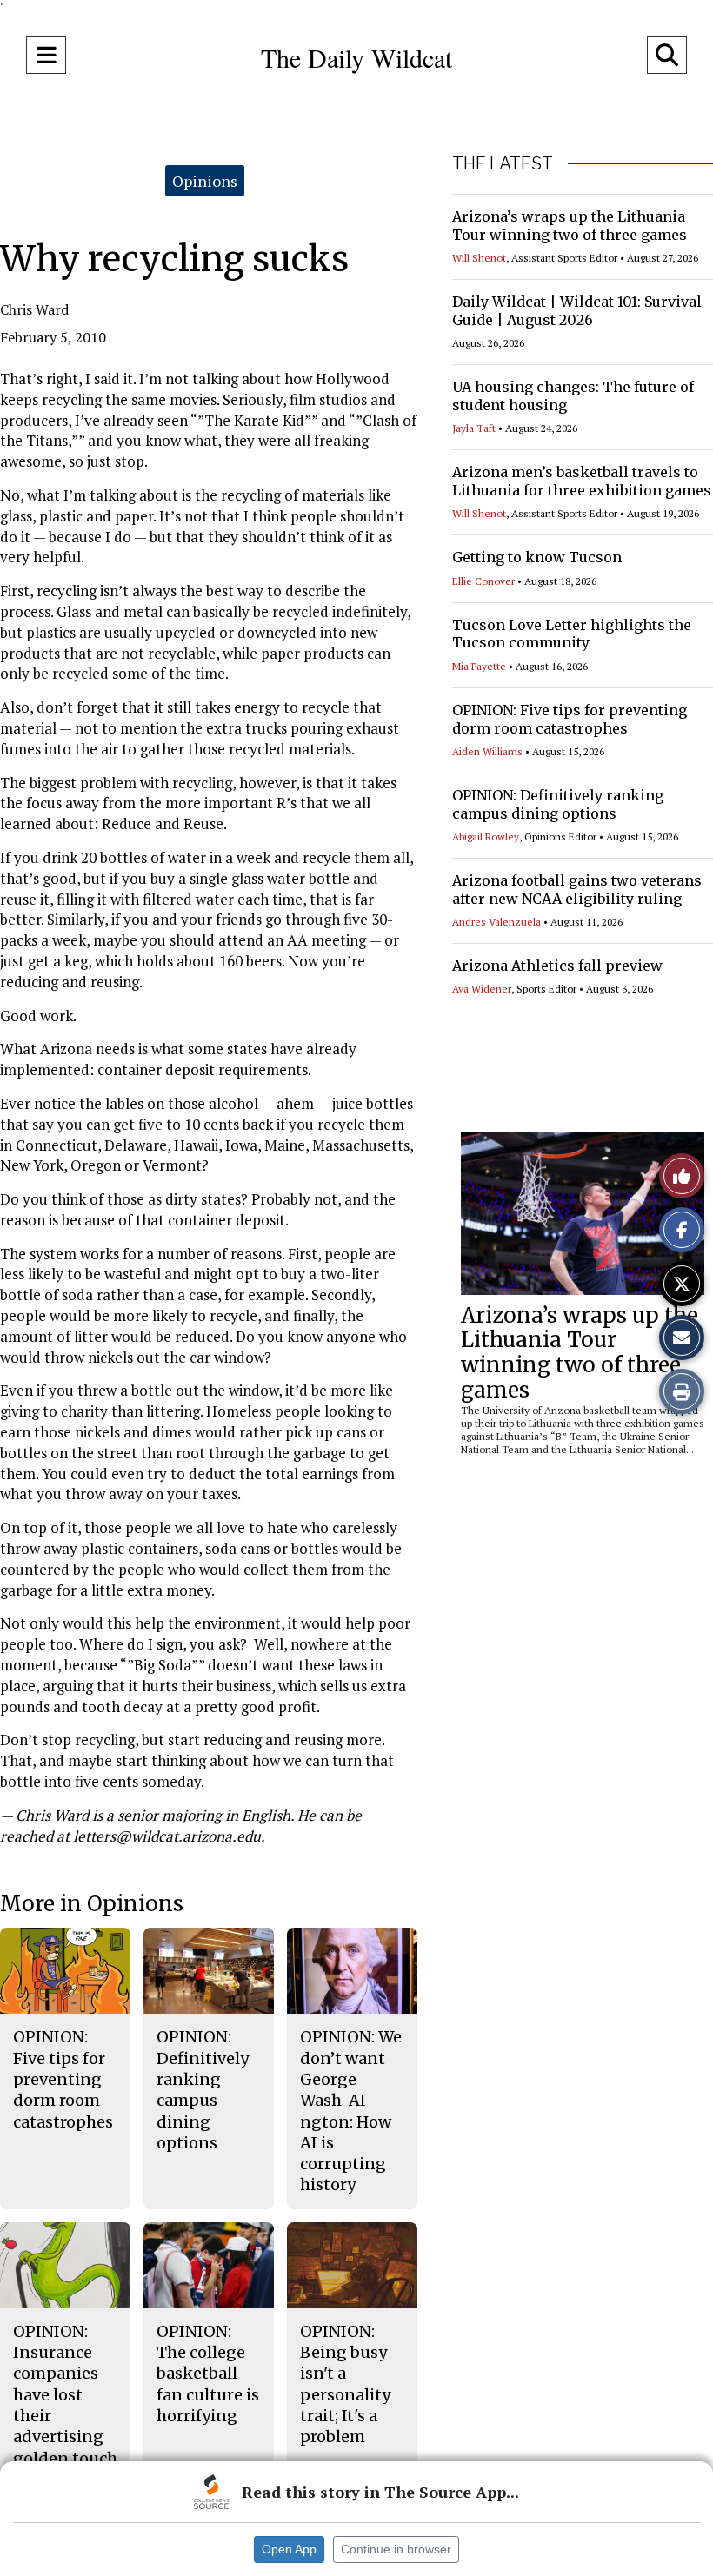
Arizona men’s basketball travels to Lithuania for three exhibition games (582, 481)
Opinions (205, 181)
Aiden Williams (487, 751)
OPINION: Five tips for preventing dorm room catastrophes (570, 719)
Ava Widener (482, 989)
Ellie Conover (483, 581)
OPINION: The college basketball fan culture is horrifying (208, 2374)
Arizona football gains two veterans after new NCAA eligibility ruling (577, 890)
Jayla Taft (474, 428)
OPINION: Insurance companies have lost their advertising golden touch (65, 2395)
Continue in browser (396, 2549)
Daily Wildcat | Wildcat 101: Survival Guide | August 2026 (577, 311)
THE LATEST (503, 163)
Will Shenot (479, 258)
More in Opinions (92, 1904)
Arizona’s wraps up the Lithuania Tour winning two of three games (570, 226)
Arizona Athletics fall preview (557, 966)
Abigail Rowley (486, 837)
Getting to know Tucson (537, 557)
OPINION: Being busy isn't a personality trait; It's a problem (345, 2384)
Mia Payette (479, 666)
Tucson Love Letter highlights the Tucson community (572, 634)
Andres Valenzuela (496, 922)
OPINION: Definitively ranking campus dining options (558, 804)
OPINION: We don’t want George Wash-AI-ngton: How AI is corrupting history (351, 2111)
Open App (289, 2549)
